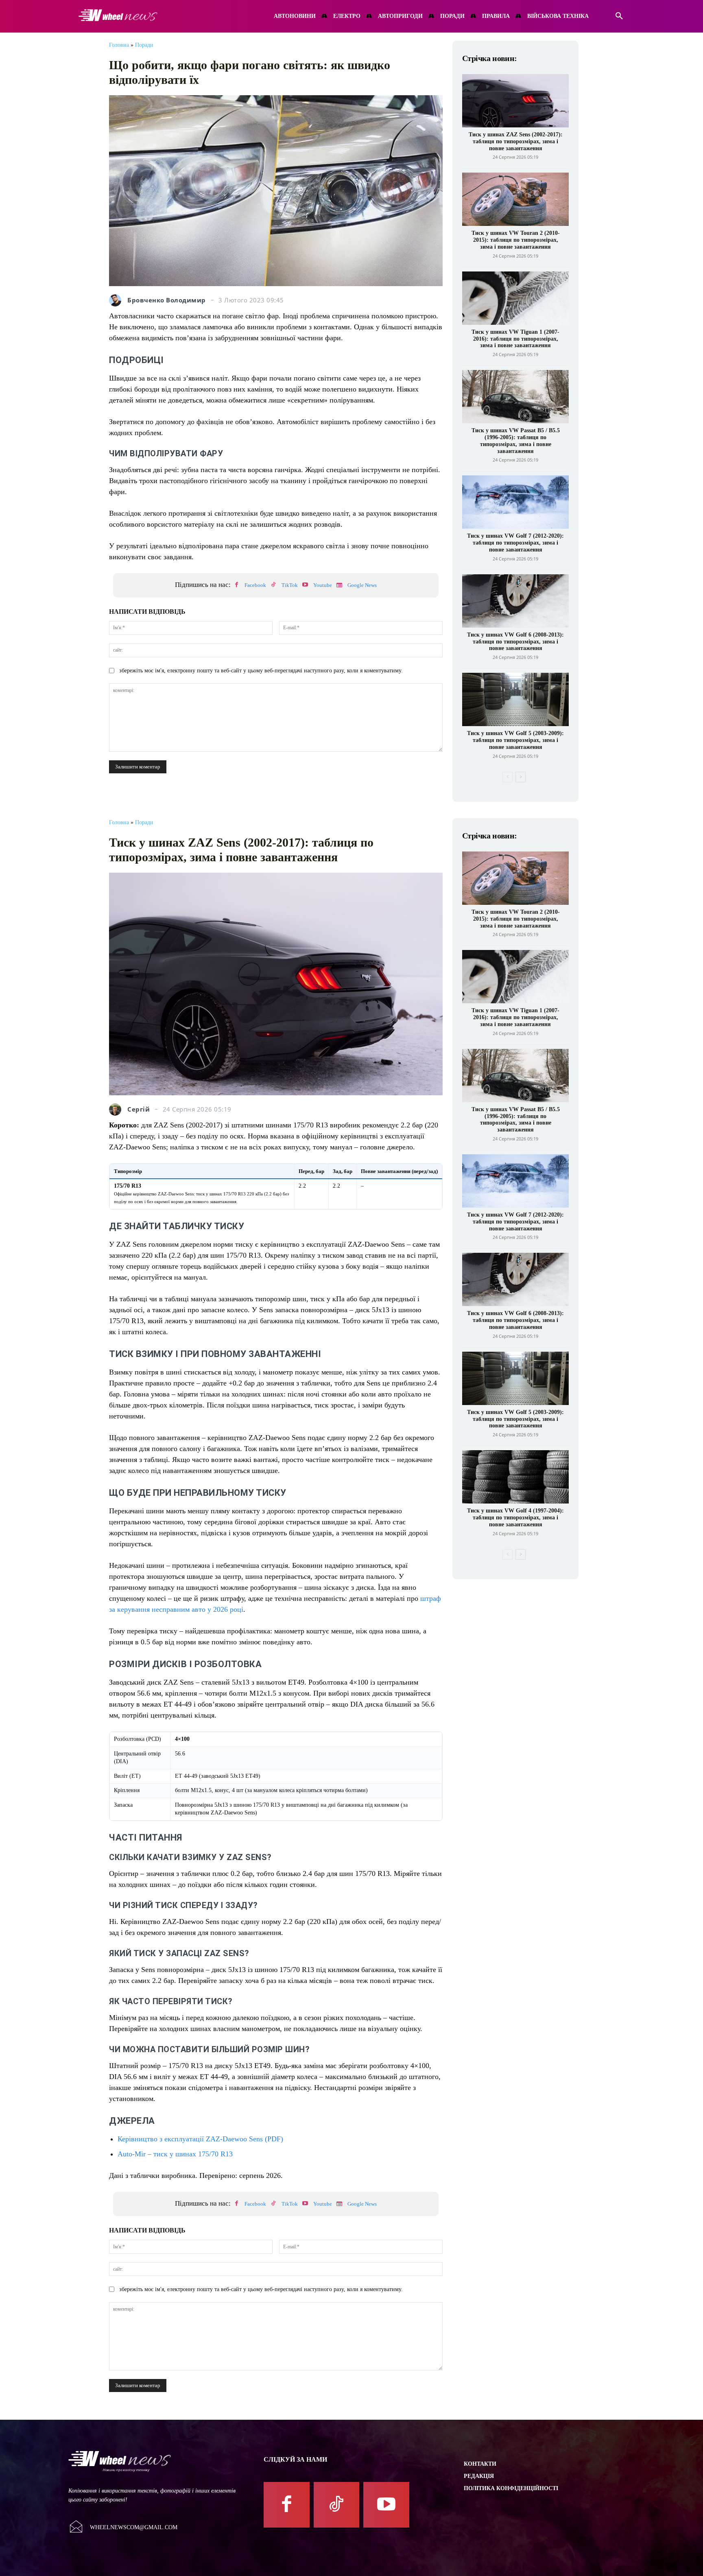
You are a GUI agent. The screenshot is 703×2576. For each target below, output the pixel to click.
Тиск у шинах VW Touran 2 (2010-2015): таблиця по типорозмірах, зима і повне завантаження (516, 240)
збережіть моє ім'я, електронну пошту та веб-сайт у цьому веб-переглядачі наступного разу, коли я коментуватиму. (261, 671)
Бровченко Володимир (167, 300)
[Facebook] (236, 585)
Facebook (255, 585)
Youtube (323, 585)
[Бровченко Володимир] (117, 300)
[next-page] (521, 777)
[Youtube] (305, 585)
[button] (619, 16)
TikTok (290, 585)
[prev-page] (508, 777)
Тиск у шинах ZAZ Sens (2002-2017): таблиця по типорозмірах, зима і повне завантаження (516, 141)
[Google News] (339, 585)
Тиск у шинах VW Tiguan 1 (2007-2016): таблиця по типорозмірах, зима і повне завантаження (515, 339)
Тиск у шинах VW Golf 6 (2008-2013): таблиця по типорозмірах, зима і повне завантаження (515, 642)
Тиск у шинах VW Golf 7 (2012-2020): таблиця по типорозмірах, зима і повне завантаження (515, 543)
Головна (119, 45)
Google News (362, 585)
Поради (144, 45)
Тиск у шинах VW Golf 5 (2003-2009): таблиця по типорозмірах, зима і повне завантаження (515, 740)
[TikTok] (273, 585)
